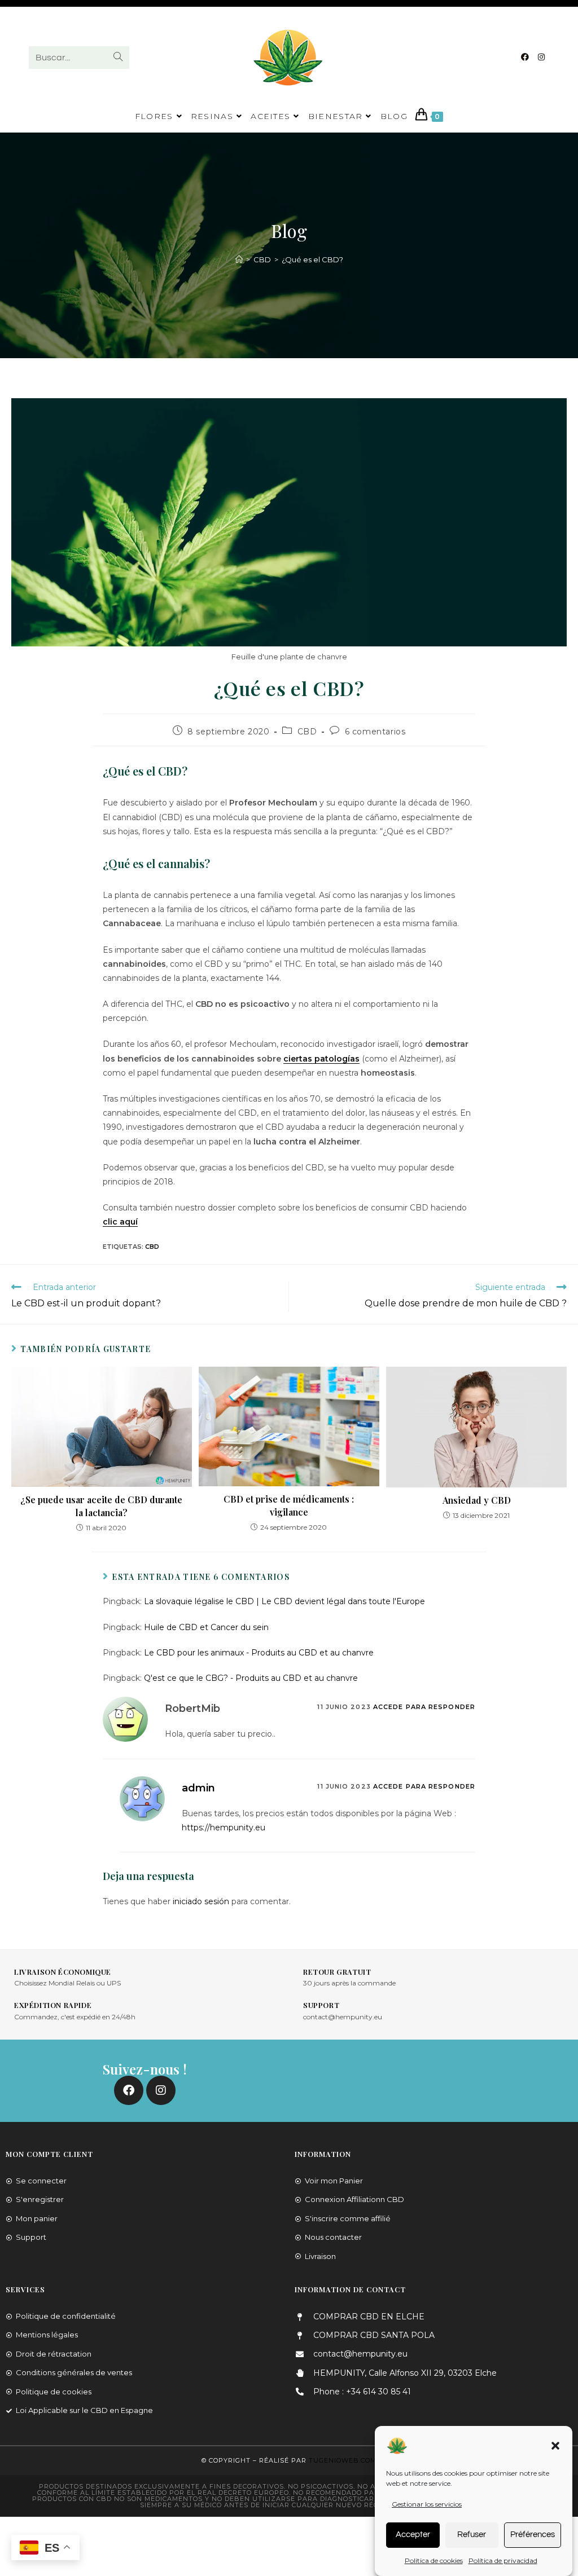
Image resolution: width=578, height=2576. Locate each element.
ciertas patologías (321, 1059)
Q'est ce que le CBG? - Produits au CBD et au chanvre (251, 1678)
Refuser (472, 2535)
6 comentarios (375, 732)
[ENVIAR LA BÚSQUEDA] (119, 58)
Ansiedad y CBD (477, 1500)
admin (198, 1788)
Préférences (533, 2535)
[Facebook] (525, 57)
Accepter (413, 2535)
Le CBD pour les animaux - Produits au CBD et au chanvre (259, 1653)
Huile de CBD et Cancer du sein (206, 1627)
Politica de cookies (434, 2560)
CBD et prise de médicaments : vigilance (289, 1505)
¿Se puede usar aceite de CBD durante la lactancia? (101, 1506)
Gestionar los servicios (427, 2504)
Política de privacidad (503, 2560)
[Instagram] (541, 57)
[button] (555, 2446)
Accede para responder (424, 1707)
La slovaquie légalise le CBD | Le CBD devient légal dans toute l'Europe (284, 1601)
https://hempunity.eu (224, 1828)
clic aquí (120, 1222)
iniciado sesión (201, 1901)
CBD (307, 732)
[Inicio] (239, 259)
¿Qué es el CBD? (312, 259)
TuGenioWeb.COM (343, 2460)
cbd (152, 1247)
